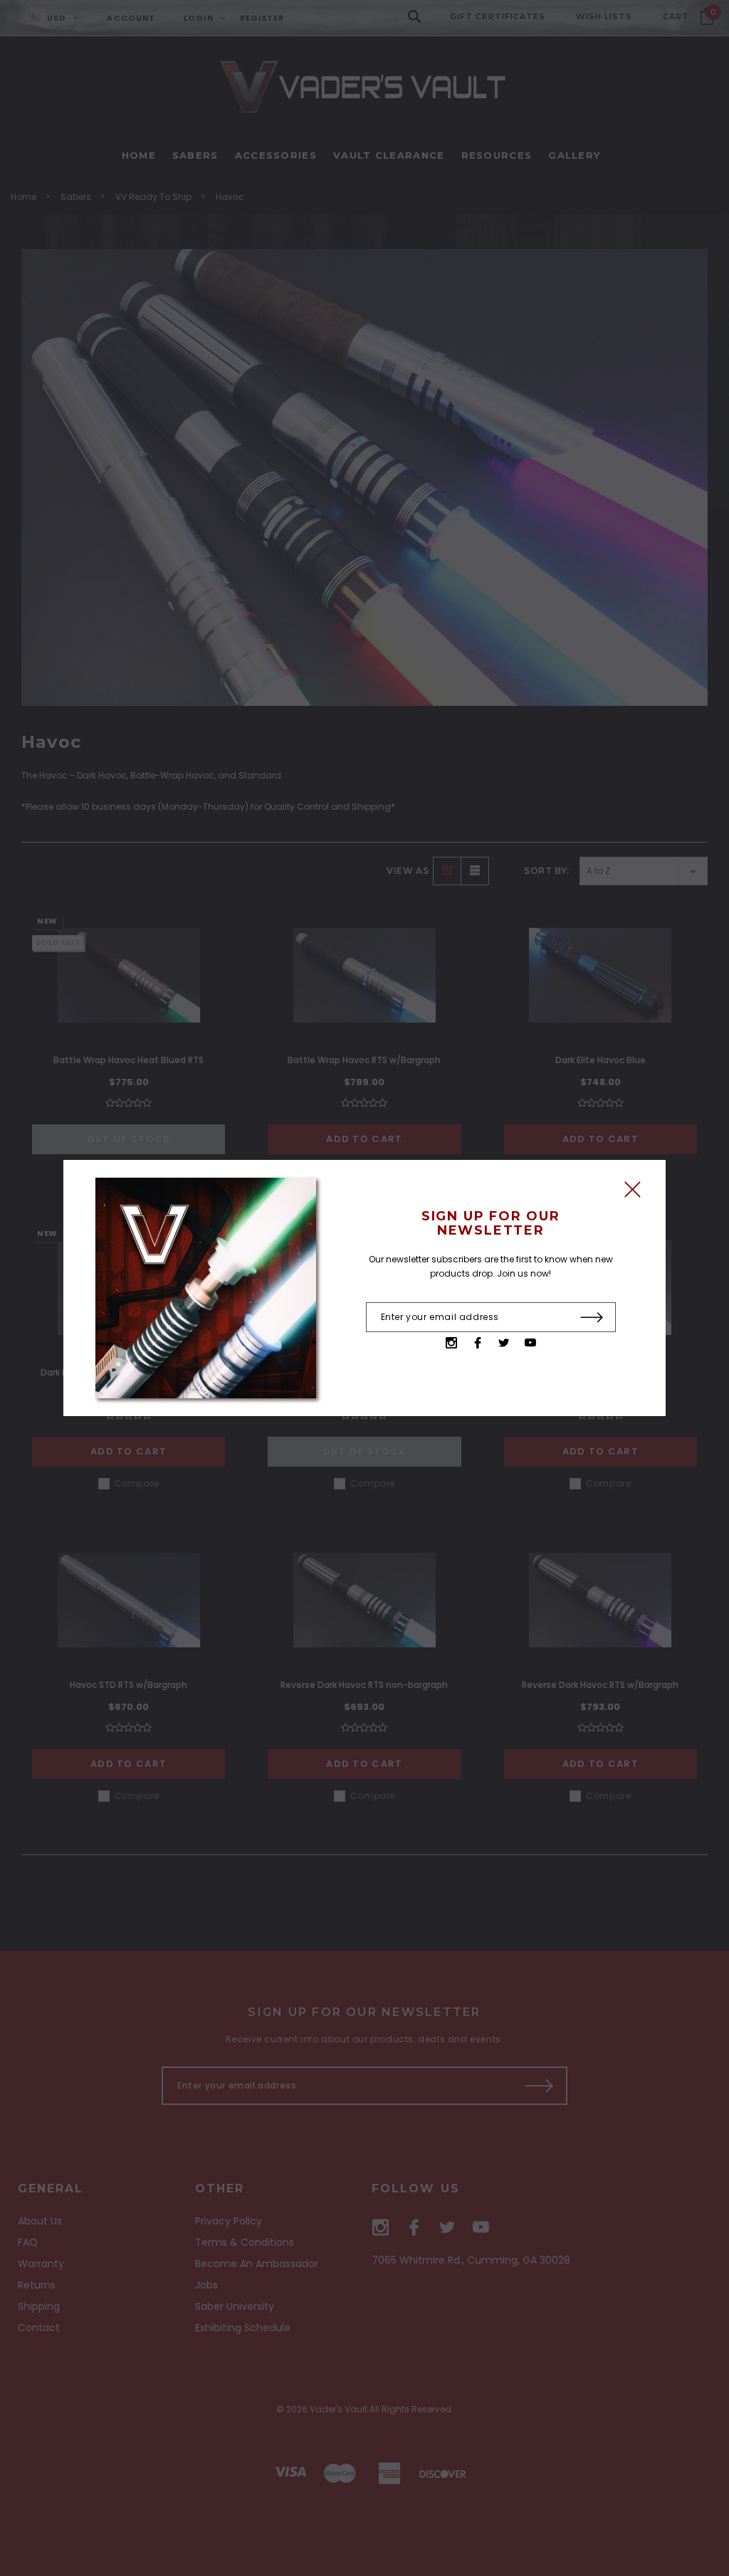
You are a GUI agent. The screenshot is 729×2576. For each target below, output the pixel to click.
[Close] (633, 1193)
